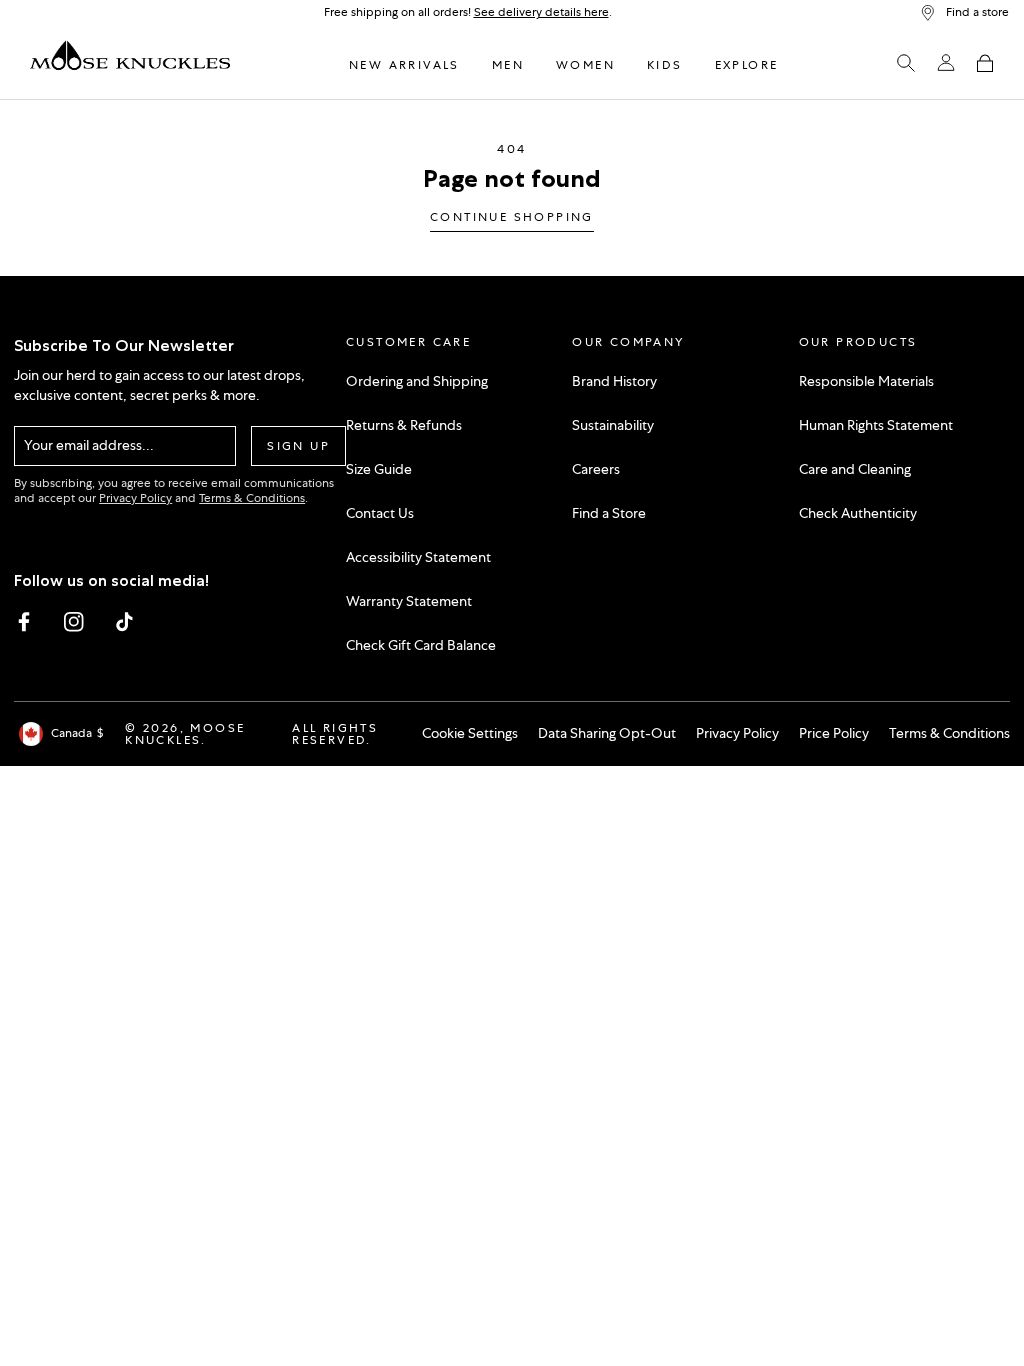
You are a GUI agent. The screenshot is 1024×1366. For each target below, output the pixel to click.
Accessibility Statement (418, 557)
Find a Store (609, 513)
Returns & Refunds (404, 425)
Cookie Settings (470, 733)
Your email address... (89, 445)
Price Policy (834, 733)
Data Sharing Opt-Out (607, 733)
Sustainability (613, 425)
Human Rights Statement (876, 425)
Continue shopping (512, 218)
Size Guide (379, 469)
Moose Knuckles (185, 734)
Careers (596, 469)
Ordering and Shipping (417, 381)
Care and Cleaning (855, 469)
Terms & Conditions (252, 498)
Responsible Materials (866, 381)
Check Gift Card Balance (421, 645)
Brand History (614, 381)
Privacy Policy (135, 498)
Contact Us (380, 513)
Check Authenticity (858, 513)
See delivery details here (541, 12)
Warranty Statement (409, 601)
